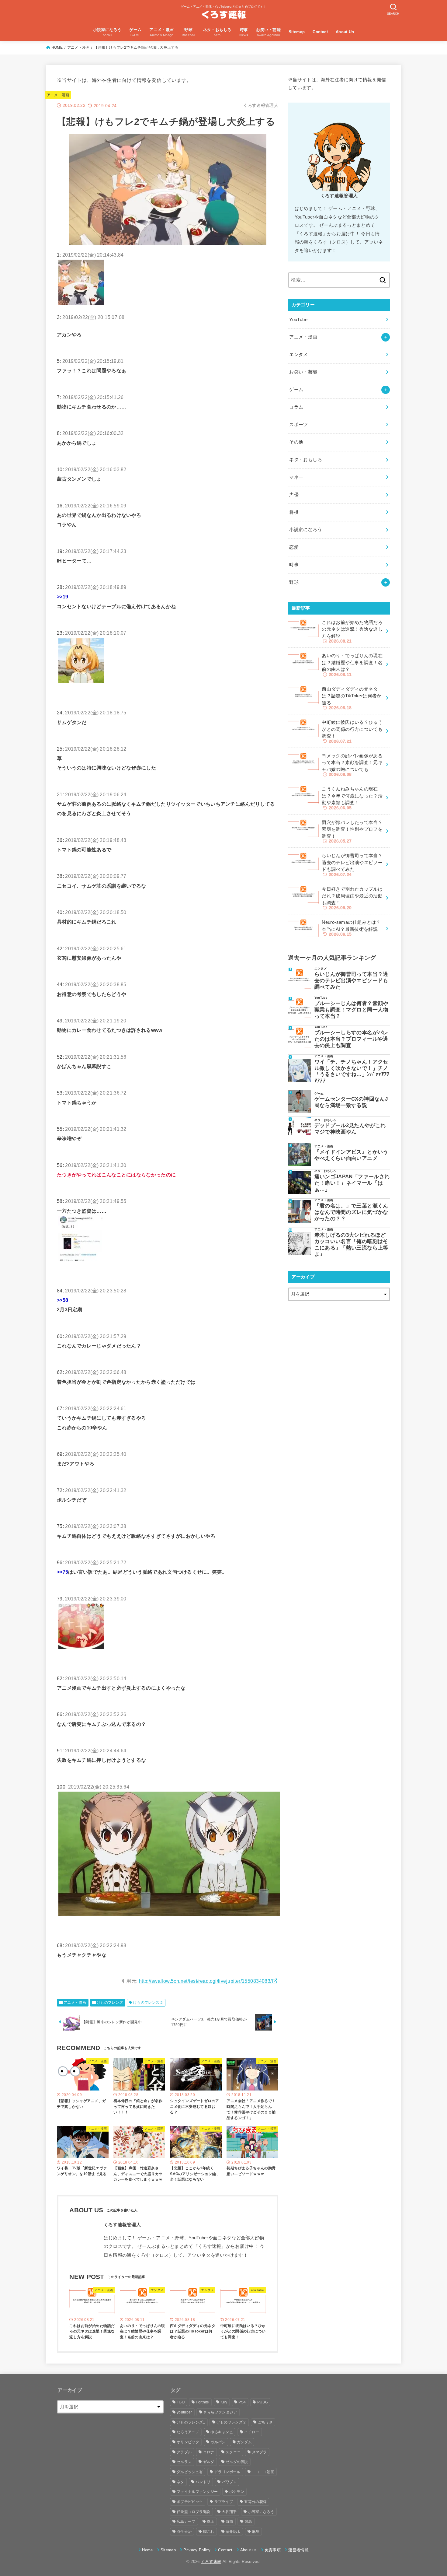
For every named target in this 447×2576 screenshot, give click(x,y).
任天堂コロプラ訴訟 (194, 2512)
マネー (296, 477)
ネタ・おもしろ (306, 460)
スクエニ (233, 2452)
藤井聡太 (233, 2532)
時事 (294, 565)
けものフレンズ (110, 2003)
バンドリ (203, 2482)
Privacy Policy (197, 2550)
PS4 (242, 2402)
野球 (294, 582)
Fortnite (202, 2402)
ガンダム (244, 2442)
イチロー (252, 2432)
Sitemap (297, 32)
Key (224, 2402)
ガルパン (218, 2442)
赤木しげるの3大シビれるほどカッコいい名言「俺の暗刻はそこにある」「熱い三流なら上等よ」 (351, 1244)
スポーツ (298, 425)
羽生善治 (184, 2532)
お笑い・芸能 (303, 372)
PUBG (263, 2402)
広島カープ (186, 2522)
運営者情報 (298, 2550)
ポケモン (237, 2492)
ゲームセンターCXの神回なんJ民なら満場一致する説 (351, 1102)
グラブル (184, 2452)
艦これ (209, 2532)
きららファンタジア (220, 2412)
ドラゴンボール (227, 2472)
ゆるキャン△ (222, 2432)
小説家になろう (306, 530)
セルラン (184, 2462)
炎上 (211, 2522)
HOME (57, 47)
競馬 (248, 2522)
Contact (320, 32)
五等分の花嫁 (255, 2502)
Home (147, 2550)
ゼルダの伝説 (237, 2462)
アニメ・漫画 (78, 47)
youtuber (184, 2412)
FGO (181, 2402)
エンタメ (298, 355)
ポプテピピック (190, 2502)
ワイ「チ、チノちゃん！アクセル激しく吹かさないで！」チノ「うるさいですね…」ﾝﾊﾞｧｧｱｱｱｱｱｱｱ (352, 1071)
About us (249, 2550)
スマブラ (260, 2452)
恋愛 (294, 547)
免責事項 (273, 2550)
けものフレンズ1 (191, 2422)
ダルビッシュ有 (190, 2472)
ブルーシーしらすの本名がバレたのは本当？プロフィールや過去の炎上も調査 (351, 1039)
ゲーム (296, 390)
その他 (296, 442)
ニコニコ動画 (263, 2472)
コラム (296, 407)
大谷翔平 (229, 2512)
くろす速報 (211, 2562)
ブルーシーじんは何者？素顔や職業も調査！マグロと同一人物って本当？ (351, 1010)
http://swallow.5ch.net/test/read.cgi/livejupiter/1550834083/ (205, 1981)
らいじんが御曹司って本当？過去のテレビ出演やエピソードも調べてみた (351, 980)
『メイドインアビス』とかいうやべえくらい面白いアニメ (351, 1155)
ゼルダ (209, 2462)
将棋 (294, 512)
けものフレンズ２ (148, 2003)
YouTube (298, 320)
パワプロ (229, 2482)
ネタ (180, 2482)
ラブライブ (224, 2502)
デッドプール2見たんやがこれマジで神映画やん (350, 1129)
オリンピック (188, 2442)
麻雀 (256, 2532)
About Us (345, 32)
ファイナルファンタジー (197, 2492)
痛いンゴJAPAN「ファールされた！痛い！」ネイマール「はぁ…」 (352, 1183)
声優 (294, 495)
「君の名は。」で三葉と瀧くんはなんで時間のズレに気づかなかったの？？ (351, 1212)
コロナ (209, 2452)
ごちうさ (265, 2422)
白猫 (229, 2522)
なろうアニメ (188, 2432)
